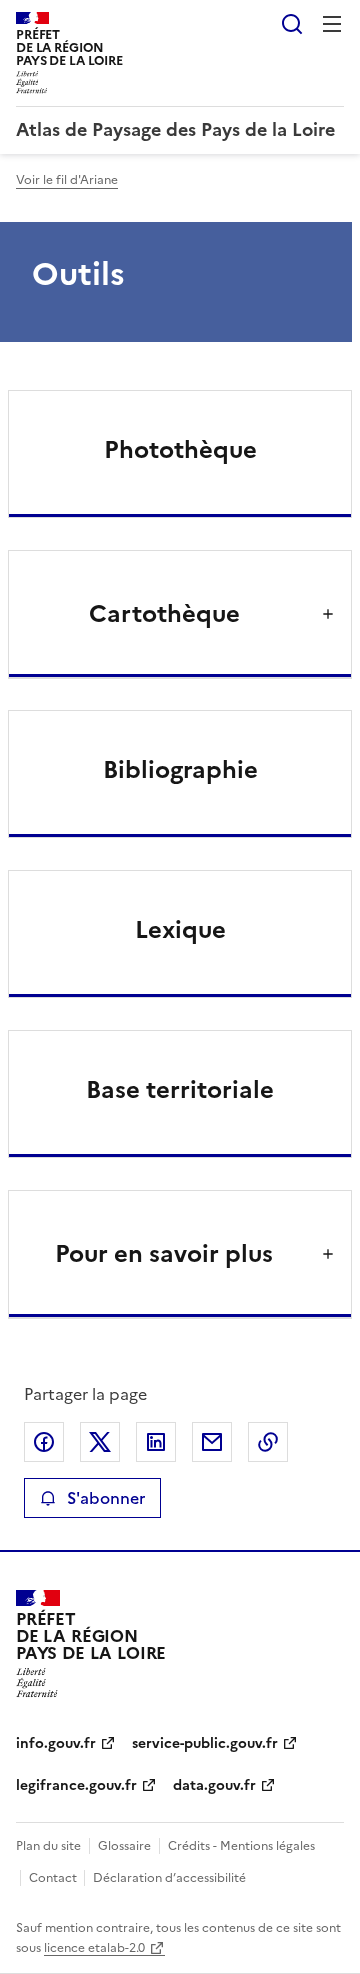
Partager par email (212, 1442)
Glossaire (124, 1846)
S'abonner (106, 1498)
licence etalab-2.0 (94, 1948)
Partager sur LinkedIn (156, 1442)
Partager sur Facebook (44, 1442)
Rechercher (292, 24)
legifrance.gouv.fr (76, 1785)
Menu (332, 24)
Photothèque (180, 450)
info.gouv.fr (56, 1743)
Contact (54, 1878)
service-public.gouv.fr (205, 1743)
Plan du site (48, 1846)
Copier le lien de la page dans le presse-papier (268, 1442)
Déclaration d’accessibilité (169, 1878)
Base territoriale (180, 1090)
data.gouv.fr (214, 1785)
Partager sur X (100, 1442)
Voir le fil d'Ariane (67, 180)
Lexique (180, 930)
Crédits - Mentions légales (241, 1846)
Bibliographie (180, 770)
